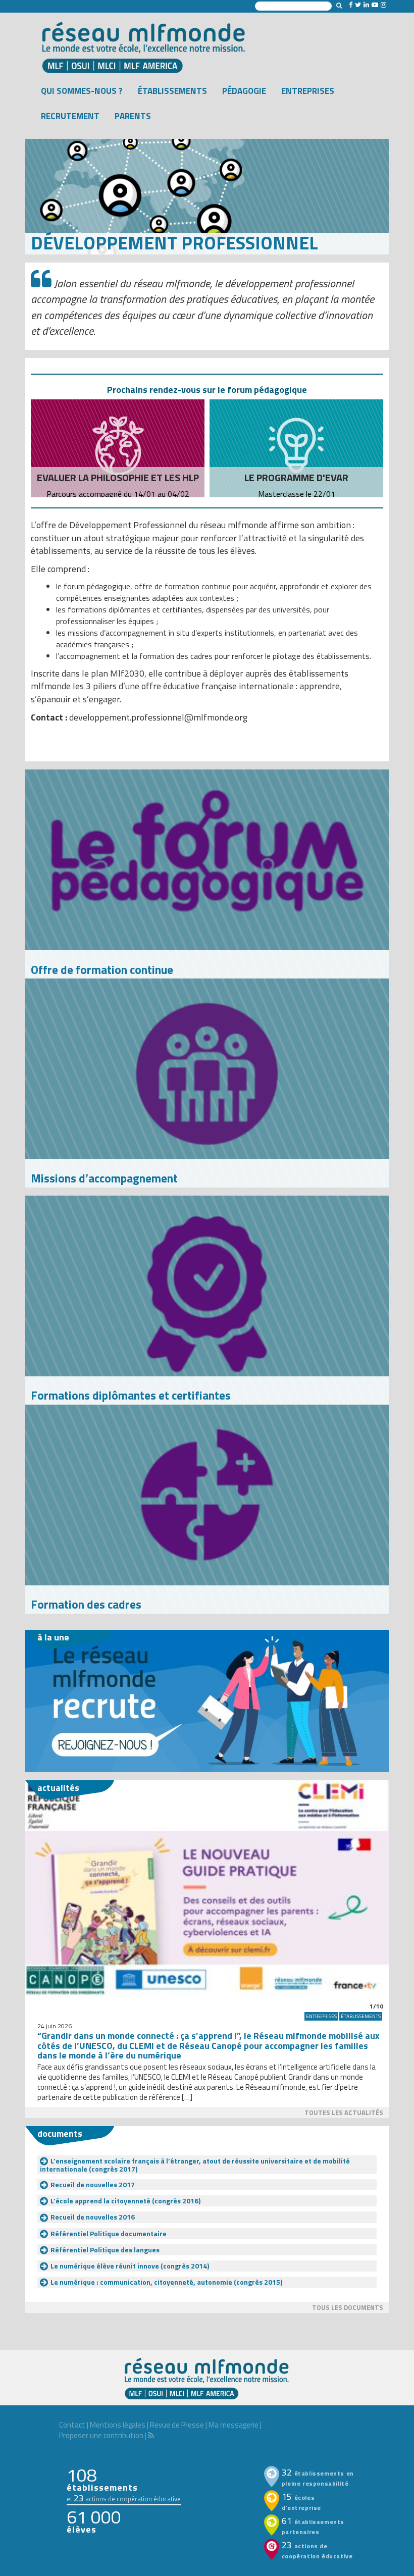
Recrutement (70, 116)
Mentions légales (118, 2425)
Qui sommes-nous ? (82, 91)
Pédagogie (244, 91)
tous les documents (348, 2307)
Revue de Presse (177, 2425)
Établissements (172, 91)
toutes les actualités (344, 2113)
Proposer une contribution (101, 2435)
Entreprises (308, 91)
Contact (72, 2425)
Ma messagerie (234, 2425)
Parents (133, 116)
